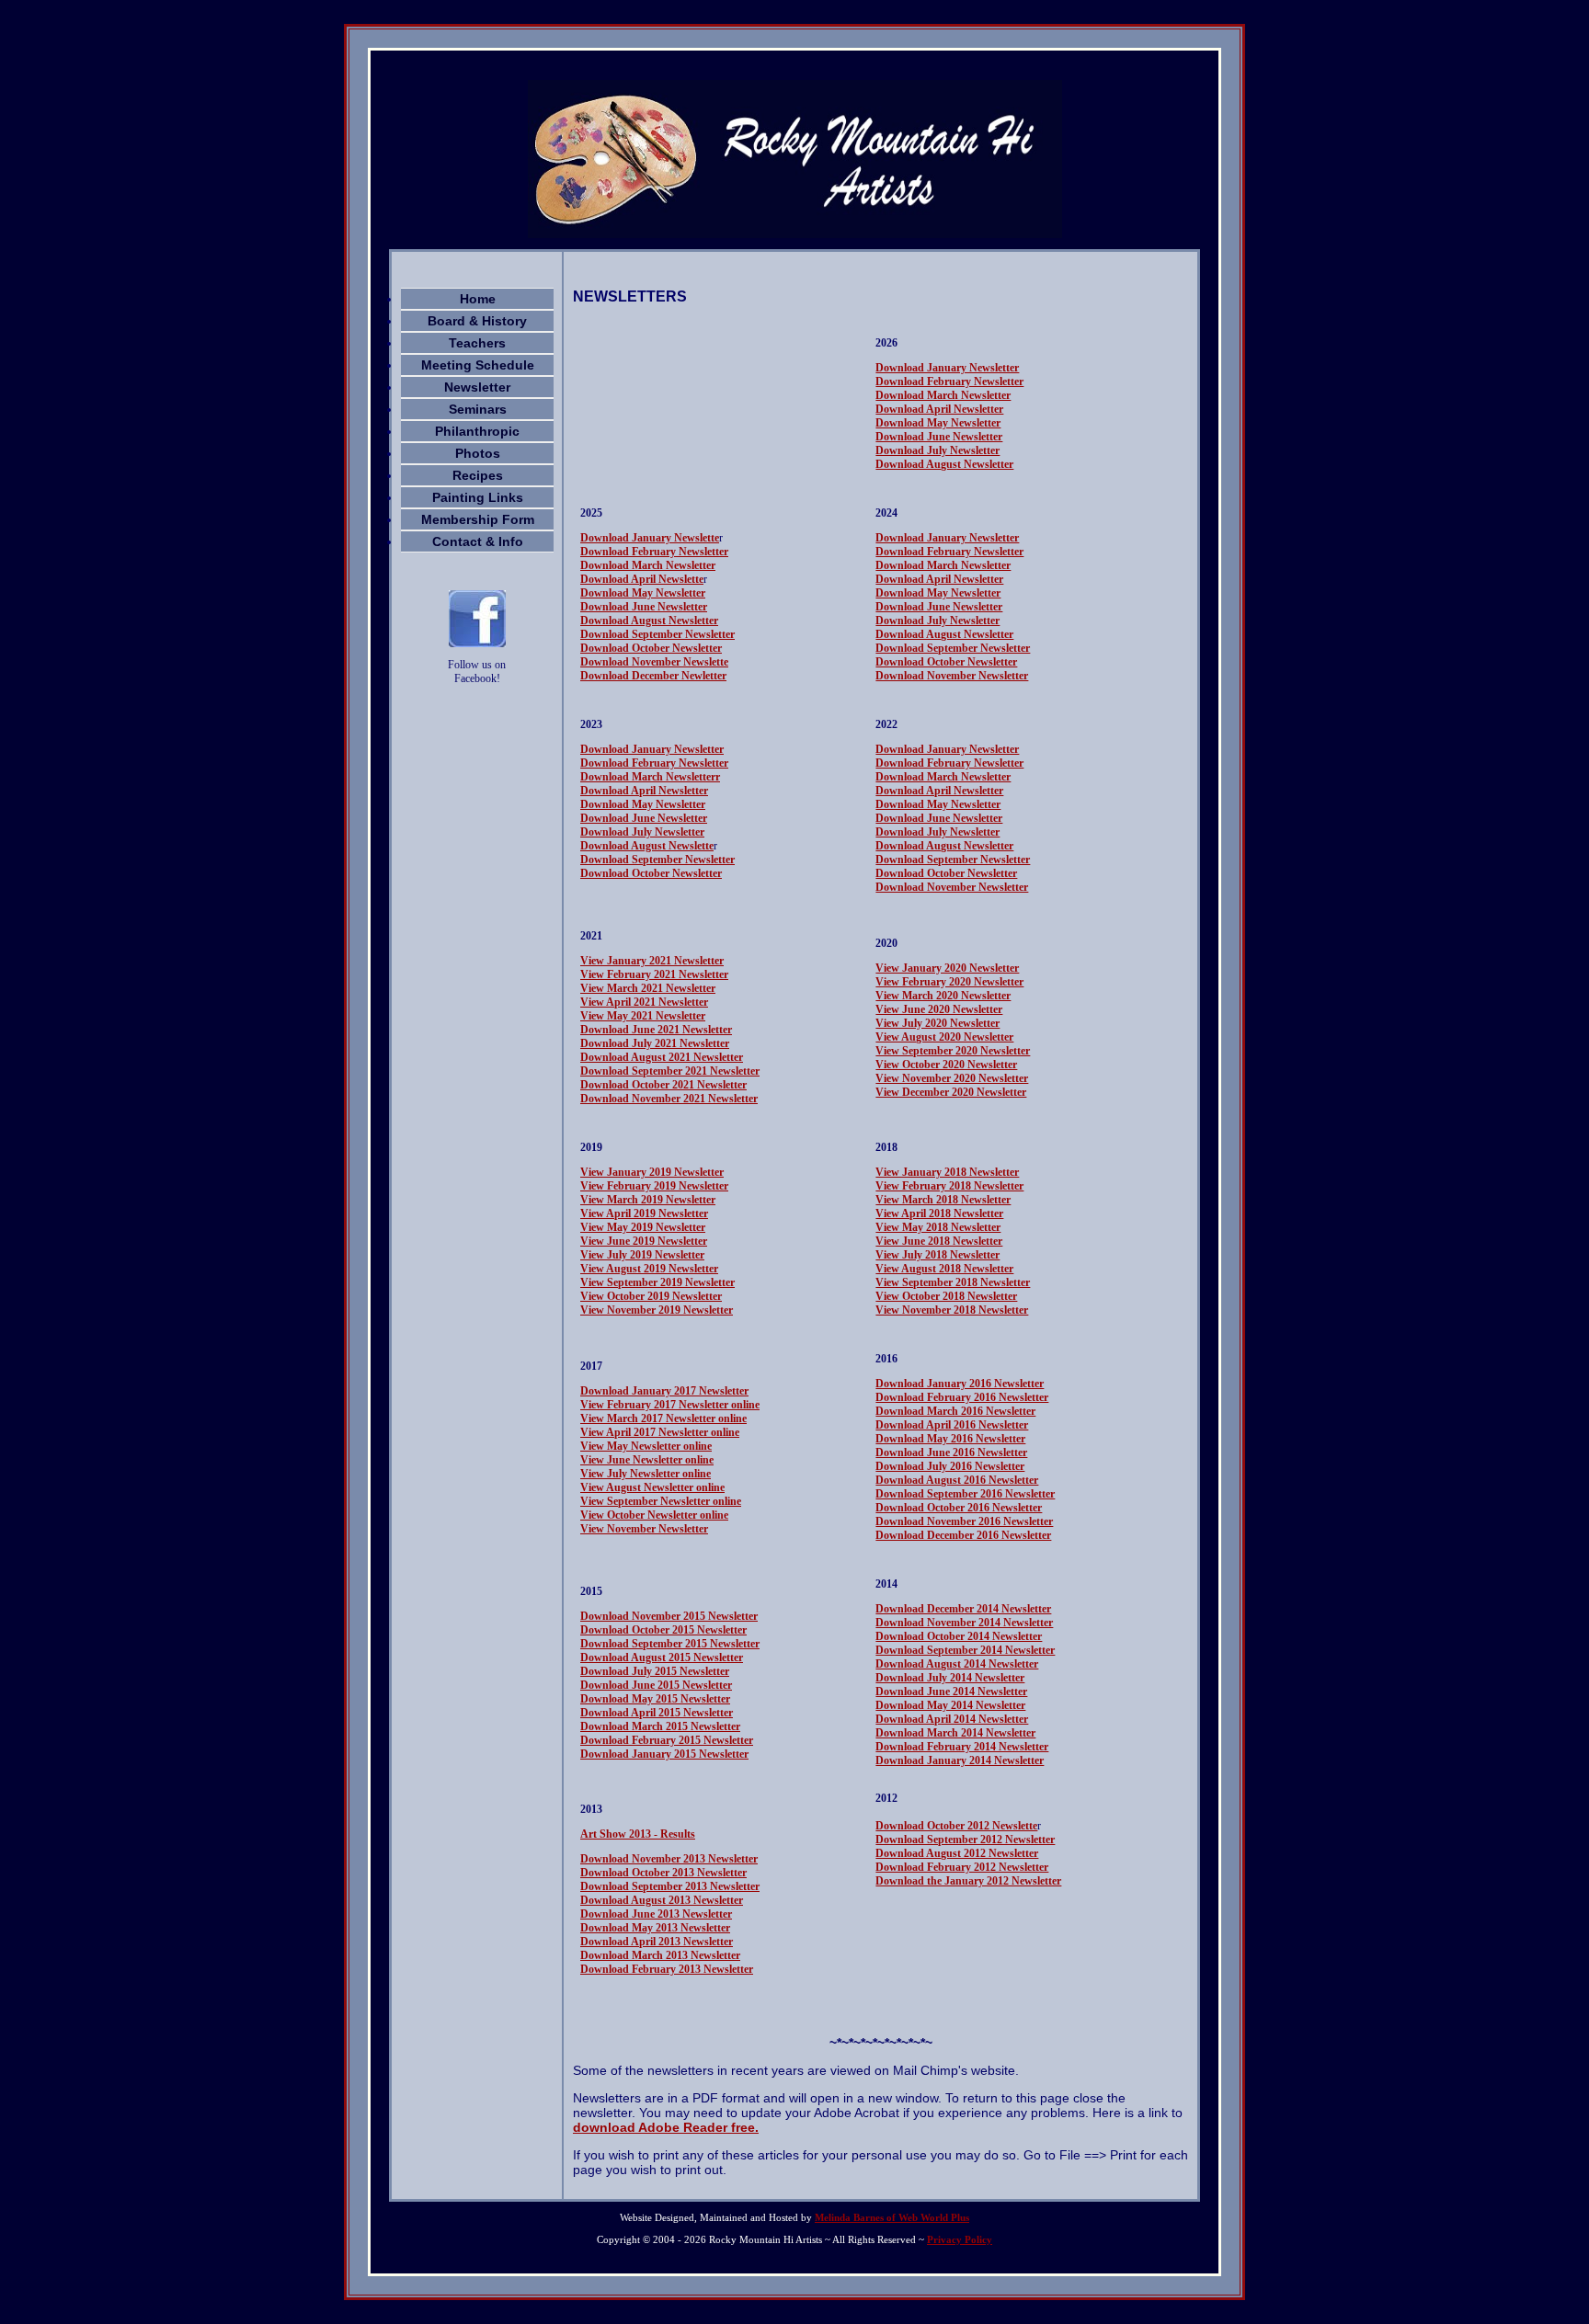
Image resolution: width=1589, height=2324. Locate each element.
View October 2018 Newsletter (946, 1296)
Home (478, 299)
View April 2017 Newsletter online (660, 1432)
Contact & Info (478, 541)
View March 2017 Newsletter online (663, 1418)
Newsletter (477, 387)
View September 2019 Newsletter (657, 1282)
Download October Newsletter (651, 648)
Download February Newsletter (949, 382)
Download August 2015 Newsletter (662, 1658)
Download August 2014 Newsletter (957, 1664)
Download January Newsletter (947, 368)
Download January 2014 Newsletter (960, 1760)
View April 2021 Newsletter (644, 1002)
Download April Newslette (642, 579)
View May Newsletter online (646, 1446)
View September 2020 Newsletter (953, 1051)
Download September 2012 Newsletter (965, 1840)
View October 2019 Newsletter (651, 1296)
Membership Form (478, 519)
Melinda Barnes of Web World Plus (892, 2217)
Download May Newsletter (938, 423)
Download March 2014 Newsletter (955, 1733)
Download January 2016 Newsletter (960, 1384)
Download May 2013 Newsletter (655, 1928)
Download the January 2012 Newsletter (968, 1881)
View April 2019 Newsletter (644, 1213)
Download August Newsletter (944, 464)
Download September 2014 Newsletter (965, 1650)
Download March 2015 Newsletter (660, 1726)
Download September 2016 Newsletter (965, 1494)
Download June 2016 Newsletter (951, 1452)
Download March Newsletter (943, 395)
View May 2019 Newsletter (643, 1227)
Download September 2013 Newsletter (670, 1886)
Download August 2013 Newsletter (662, 1900)
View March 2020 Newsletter (943, 996)
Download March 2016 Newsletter (955, 1411)
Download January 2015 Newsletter (664, 1754)
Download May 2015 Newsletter (655, 1699)
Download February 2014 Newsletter (962, 1747)
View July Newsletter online (646, 1474)
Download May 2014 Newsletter (950, 1705)
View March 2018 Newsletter (943, 1200)
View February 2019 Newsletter (654, 1186)
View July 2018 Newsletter (937, 1255)
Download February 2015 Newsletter (667, 1740)
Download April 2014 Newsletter (952, 1719)
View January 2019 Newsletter (652, 1172)
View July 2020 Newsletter (937, 1023)
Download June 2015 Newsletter (656, 1685)
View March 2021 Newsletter (648, 988)
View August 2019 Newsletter (649, 1269)
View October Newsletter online (654, 1515)
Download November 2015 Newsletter (669, 1616)
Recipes (478, 475)
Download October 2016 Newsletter (959, 1508)
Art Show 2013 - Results (638, 1834)
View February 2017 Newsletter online (670, 1405)
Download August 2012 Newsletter (957, 1853)
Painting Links (478, 497)
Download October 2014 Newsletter (959, 1636)
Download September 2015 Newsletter (670, 1644)
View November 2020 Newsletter (952, 1078)
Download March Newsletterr (650, 777)
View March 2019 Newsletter (648, 1200)
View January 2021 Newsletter (652, 961)
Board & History (477, 321)
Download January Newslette (650, 538)
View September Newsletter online (661, 1501)
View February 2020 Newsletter (949, 982)
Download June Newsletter (939, 437)
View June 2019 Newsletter (644, 1241)
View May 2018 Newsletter (938, 1227)
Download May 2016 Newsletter (950, 1439)
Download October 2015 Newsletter (663, 1630)
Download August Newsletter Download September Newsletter (953, 853)
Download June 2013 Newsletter (656, 1914)
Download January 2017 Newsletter (664, 1391)
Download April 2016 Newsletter (952, 1425)
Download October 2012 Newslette (956, 1826)
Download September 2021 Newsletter (670, 1071)
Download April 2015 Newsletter (657, 1713)
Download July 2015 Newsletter (655, 1671)
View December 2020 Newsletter (951, 1092)
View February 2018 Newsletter (949, 1186)
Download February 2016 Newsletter (962, 1397)
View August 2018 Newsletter (944, 1269)
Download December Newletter (653, 676)
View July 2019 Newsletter (642, 1255)
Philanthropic (477, 431)
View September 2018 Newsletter (953, 1282)
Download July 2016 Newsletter (950, 1466)
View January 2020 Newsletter (947, 968)
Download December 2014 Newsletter (963, 1609)
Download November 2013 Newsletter (669, 1859)
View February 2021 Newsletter (654, 974)
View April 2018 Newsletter (939, 1213)
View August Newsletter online (652, 1487)
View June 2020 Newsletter (939, 1009)
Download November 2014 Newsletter (964, 1623)
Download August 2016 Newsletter (957, 1480)
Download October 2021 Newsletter (663, 1085)
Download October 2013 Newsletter (663, 1873)
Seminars (478, 409)
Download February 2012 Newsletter (962, 1867)
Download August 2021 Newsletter (662, 1057)
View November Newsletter (644, 1529)
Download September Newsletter (657, 634)
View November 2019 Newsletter (657, 1310)
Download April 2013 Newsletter (657, 1942)
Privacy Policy (960, 2239)
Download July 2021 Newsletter (655, 1043)
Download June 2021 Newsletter (656, 1030)
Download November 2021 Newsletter (669, 1099)
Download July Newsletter (937, 450)
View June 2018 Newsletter (939, 1241)
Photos (478, 453)
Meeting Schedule (478, 365)
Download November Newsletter (952, 676)
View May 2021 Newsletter (643, 1016)
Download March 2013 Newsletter (660, 1955)
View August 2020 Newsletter (944, 1037)
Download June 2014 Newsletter (951, 1692)
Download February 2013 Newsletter (667, 1969)
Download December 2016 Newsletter (963, 1535)
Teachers (477, 343)
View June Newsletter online (647, 1460)
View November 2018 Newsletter (952, 1310)
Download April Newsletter (939, 409)
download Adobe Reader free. (666, 2127)
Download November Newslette (654, 662)
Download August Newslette (647, 846)
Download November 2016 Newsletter (964, 1521)
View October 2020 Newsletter (946, 1065)
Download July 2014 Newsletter (950, 1678)
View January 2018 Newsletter (947, 1172)
